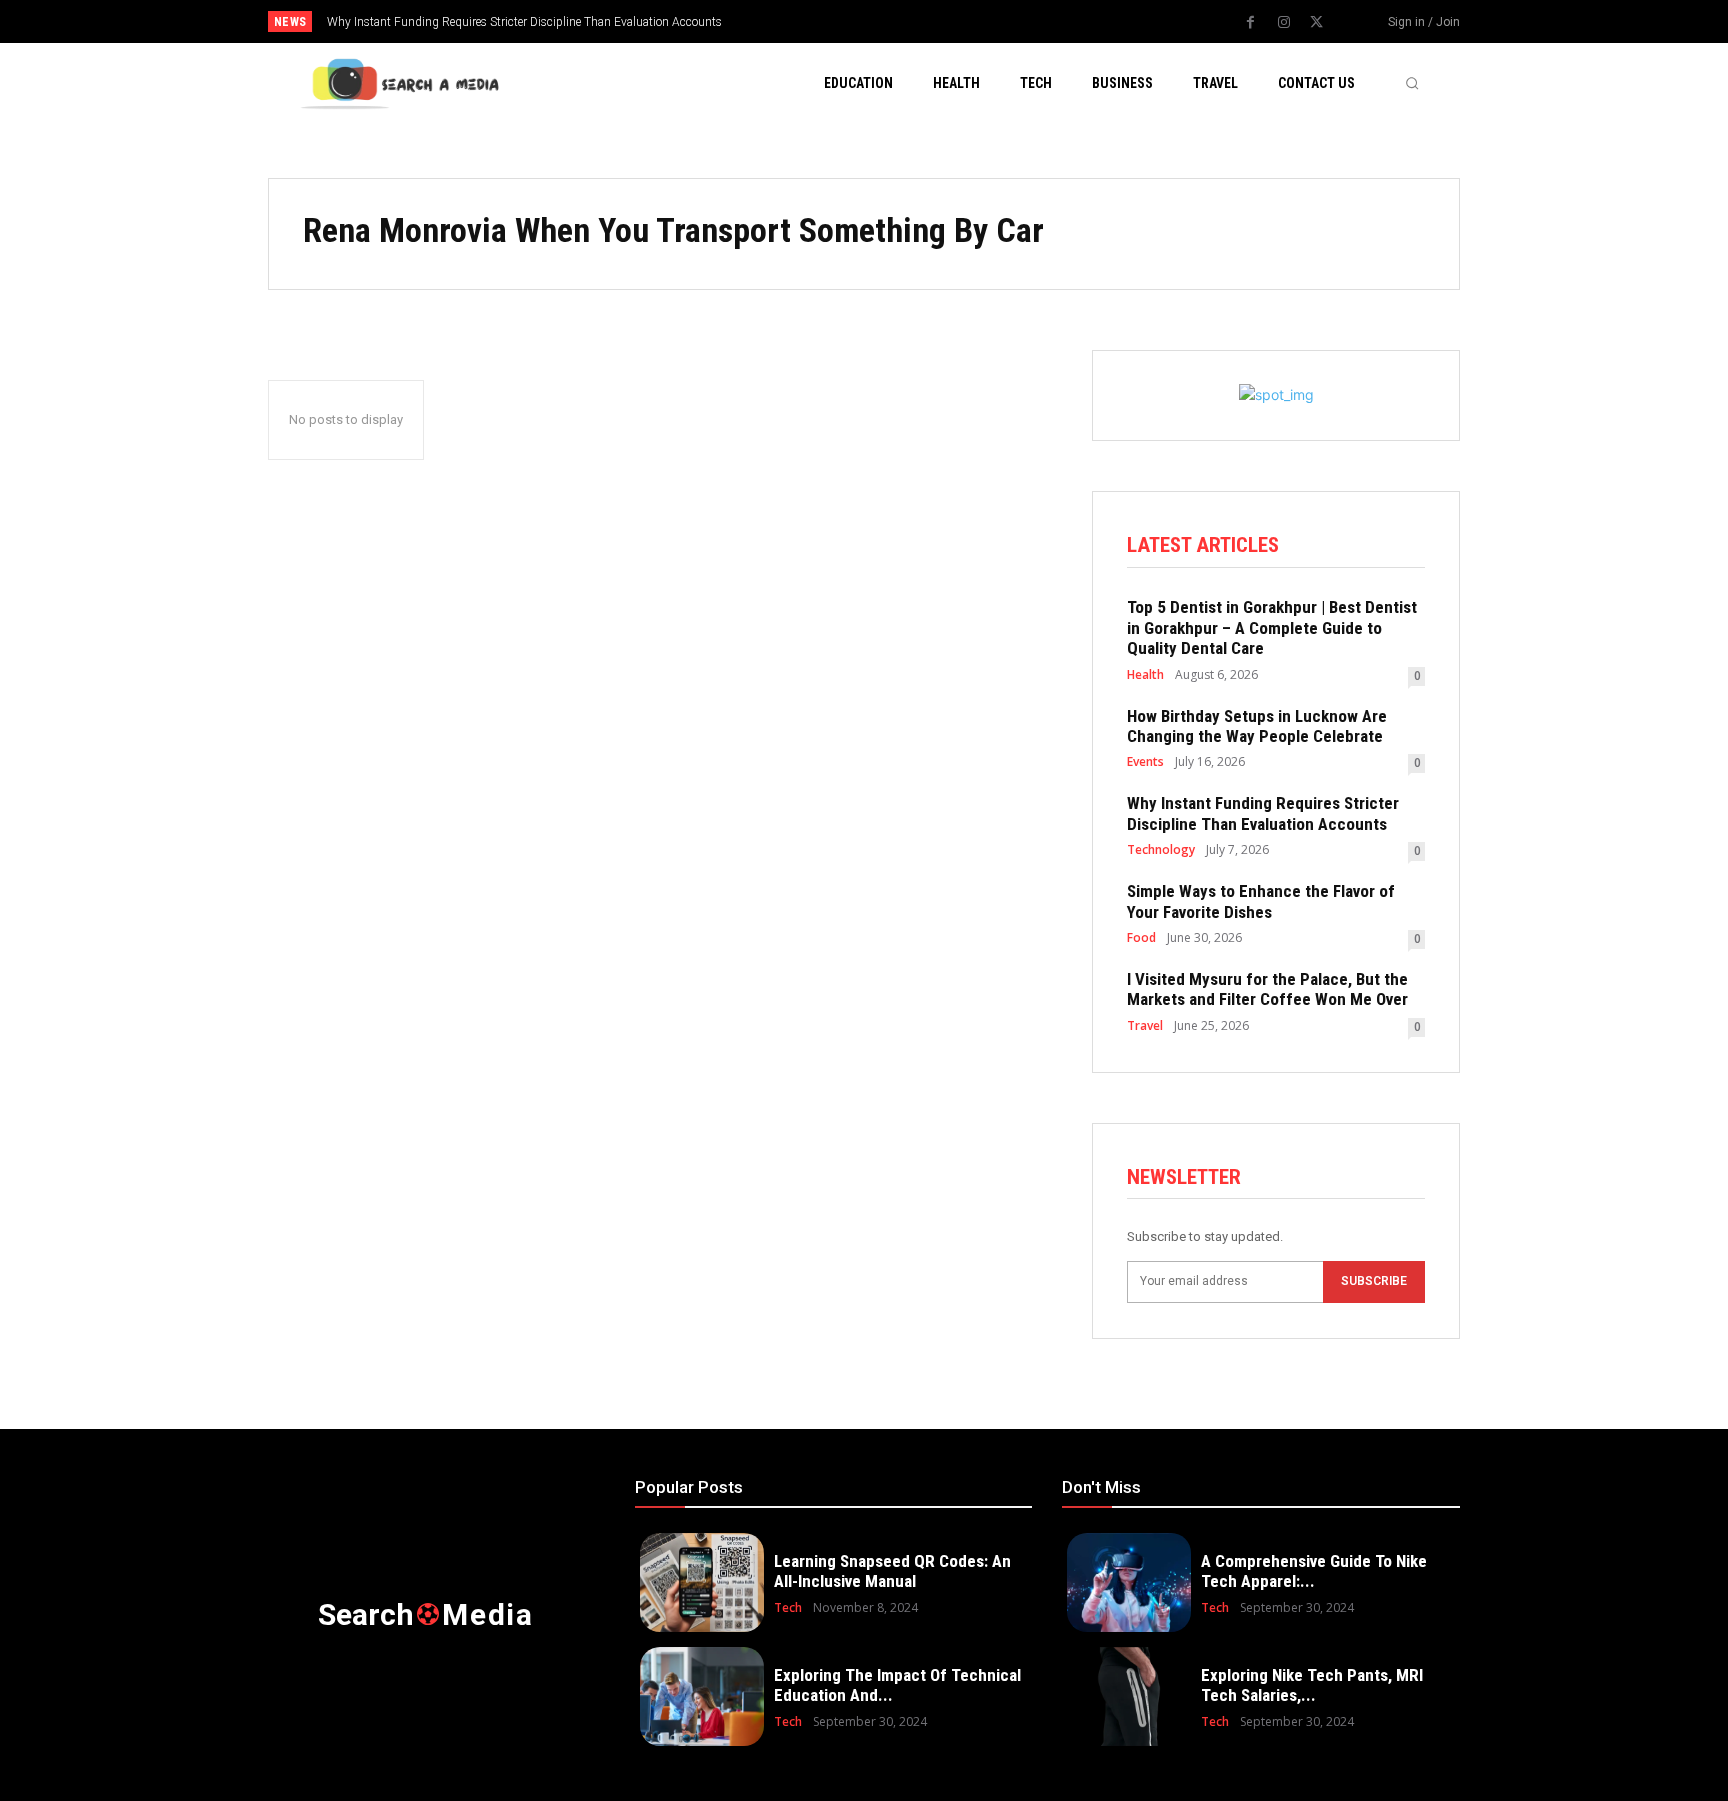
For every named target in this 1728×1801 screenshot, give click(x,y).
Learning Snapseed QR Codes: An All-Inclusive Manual (892, 1571)
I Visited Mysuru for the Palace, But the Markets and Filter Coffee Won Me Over (1267, 989)
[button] (1412, 83)
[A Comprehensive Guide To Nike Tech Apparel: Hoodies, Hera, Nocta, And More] (1129, 1582)
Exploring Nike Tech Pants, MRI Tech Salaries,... (1312, 1685)
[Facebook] (1251, 23)
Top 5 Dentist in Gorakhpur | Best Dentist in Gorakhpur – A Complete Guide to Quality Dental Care (1272, 627)
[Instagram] (1284, 23)
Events (1145, 762)
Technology (1161, 850)
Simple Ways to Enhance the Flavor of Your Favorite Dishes (1261, 901)
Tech (788, 1608)
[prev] (898, 21)
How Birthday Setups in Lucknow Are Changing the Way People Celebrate (1257, 726)
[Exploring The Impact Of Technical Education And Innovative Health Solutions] (702, 1696)
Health (1145, 675)
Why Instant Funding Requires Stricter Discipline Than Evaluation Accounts (524, 22)
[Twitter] (1317, 23)
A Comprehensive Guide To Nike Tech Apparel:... (1314, 1571)
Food (1141, 938)
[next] (930, 21)
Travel (1145, 1026)
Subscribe (1374, 1281)
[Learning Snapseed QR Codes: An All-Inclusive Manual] (702, 1582)
